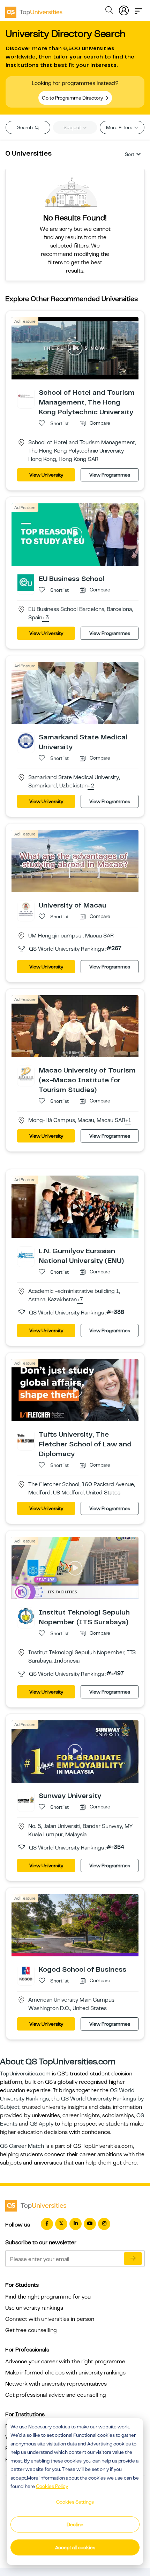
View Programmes (110, 475)
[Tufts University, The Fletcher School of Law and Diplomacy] (26, 1438)
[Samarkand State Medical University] (26, 740)
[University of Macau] (26, 909)
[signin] (124, 9)
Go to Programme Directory (73, 98)
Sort (130, 154)
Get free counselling (31, 2330)
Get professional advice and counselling (56, 2395)
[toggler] (138, 9)
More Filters (120, 127)
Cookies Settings (75, 2502)
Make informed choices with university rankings (65, 2373)
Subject (73, 127)
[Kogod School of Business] (26, 1973)
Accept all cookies (75, 2547)
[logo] (34, 10)
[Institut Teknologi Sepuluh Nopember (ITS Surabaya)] (26, 1616)
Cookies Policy (52, 2486)
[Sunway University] (26, 1799)
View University (46, 475)
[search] (109, 11)
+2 (91, 786)
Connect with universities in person (50, 2319)
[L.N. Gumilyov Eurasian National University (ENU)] (26, 1255)
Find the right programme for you (48, 2297)
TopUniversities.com (25, 2074)
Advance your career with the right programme (65, 2362)
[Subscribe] (133, 2259)
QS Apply (42, 2124)
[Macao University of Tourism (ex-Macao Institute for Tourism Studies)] (26, 1074)
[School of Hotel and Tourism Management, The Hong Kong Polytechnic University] (26, 396)
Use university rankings (34, 2308)
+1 (128, 1121)
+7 (80, 1300)
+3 (46, 618)
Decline (75, 2524)
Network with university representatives (56, 2384)
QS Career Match (22, 2146)
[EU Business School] (26, 582)
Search (25, 127)
